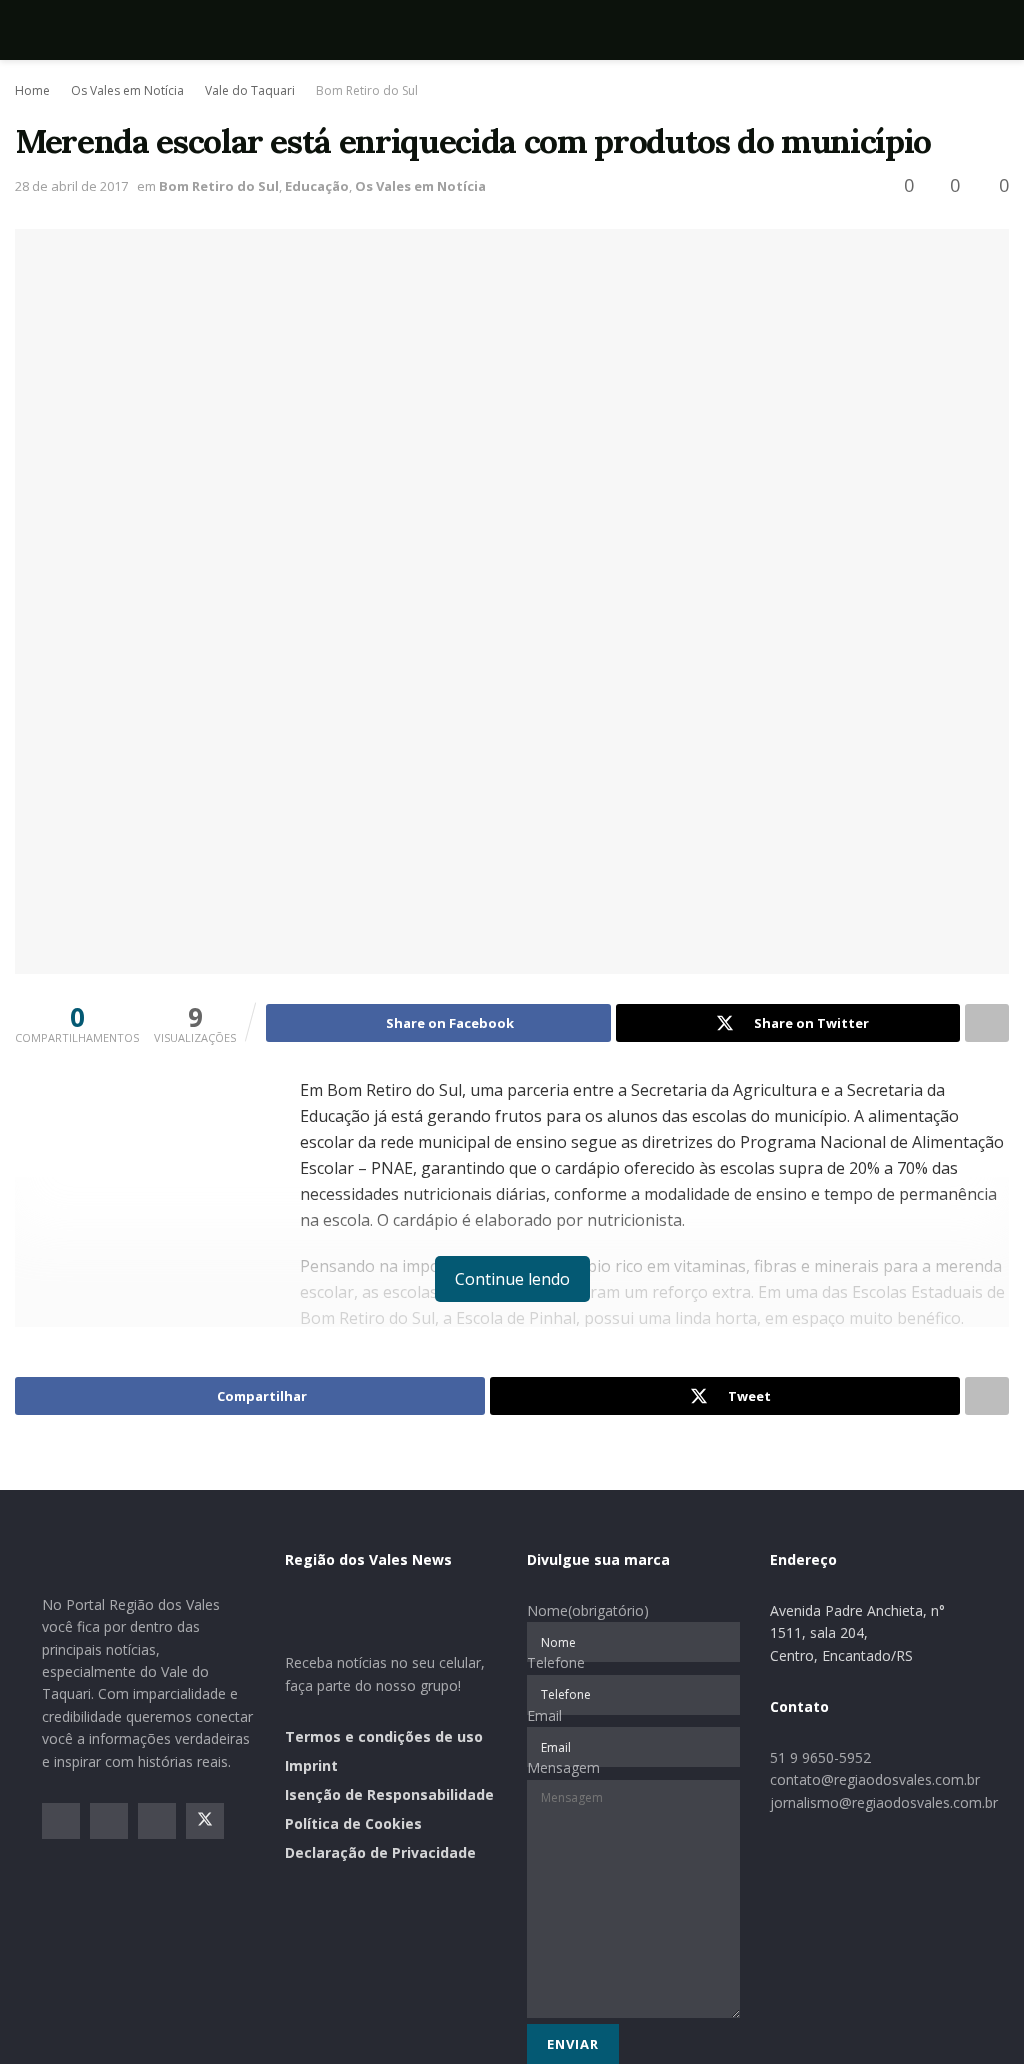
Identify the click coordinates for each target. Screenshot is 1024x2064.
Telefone (556, 1662)
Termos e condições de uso (384, 1736)
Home (32, 90)
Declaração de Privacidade (380, 1852)
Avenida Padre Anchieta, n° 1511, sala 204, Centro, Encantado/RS (857, 1633)
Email (544, 1715)
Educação (317, 186)
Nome (588, 1610)
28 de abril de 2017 (71, 186)
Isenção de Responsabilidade (389, 1794)
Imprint (311, 1765)
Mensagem (563, 1767)
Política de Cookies (353, 1823)
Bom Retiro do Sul (367, 90)
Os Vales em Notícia (127, 90)
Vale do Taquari (250, 90)
